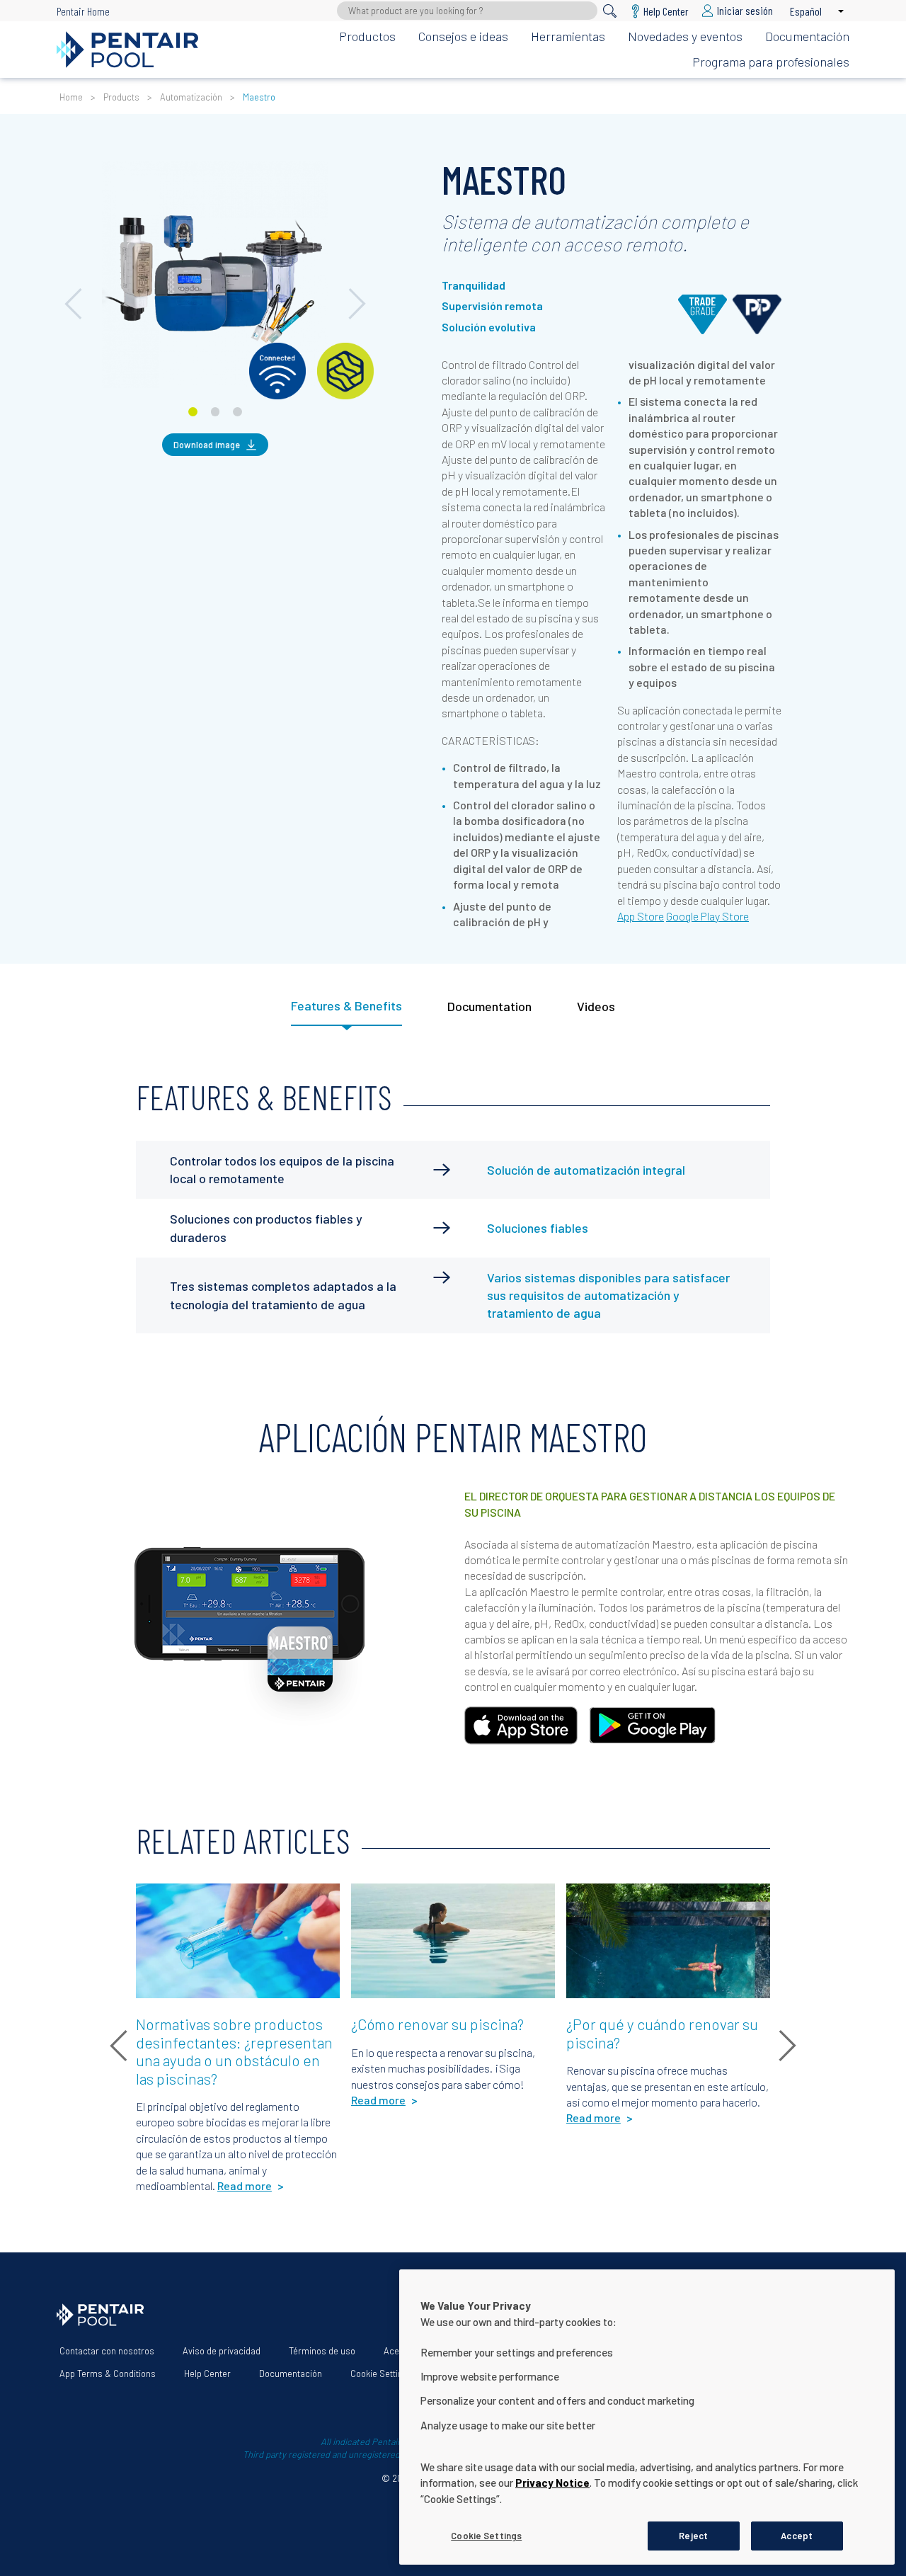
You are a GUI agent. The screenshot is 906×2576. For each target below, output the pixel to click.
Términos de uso (322, 2351)
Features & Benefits (346, 1005)
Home (71, 97)
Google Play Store (707, 916)
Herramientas (568, 36)
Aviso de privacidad (222, 2351)
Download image (207, 445)
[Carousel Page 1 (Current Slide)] (193, 412)
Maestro (259, 97)
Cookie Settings (382, 2373)
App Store (641, 916)
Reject (693, 2535)
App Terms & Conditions (108, 2373)
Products (121, 97)
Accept (797, 2535)
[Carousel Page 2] (216, 412)
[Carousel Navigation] (215, 155)
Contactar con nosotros (107, 2351)
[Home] (127, 50)
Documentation (489, 1006)
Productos (367, 36)
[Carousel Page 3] (237, 412)
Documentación (807, 36)
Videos (596, 1006)
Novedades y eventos (685, 36)
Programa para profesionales (771, 62)
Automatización (191, 97)
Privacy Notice (552, 2483)
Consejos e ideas (463, 36)
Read (159, 1902)
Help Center (207, 2373)
